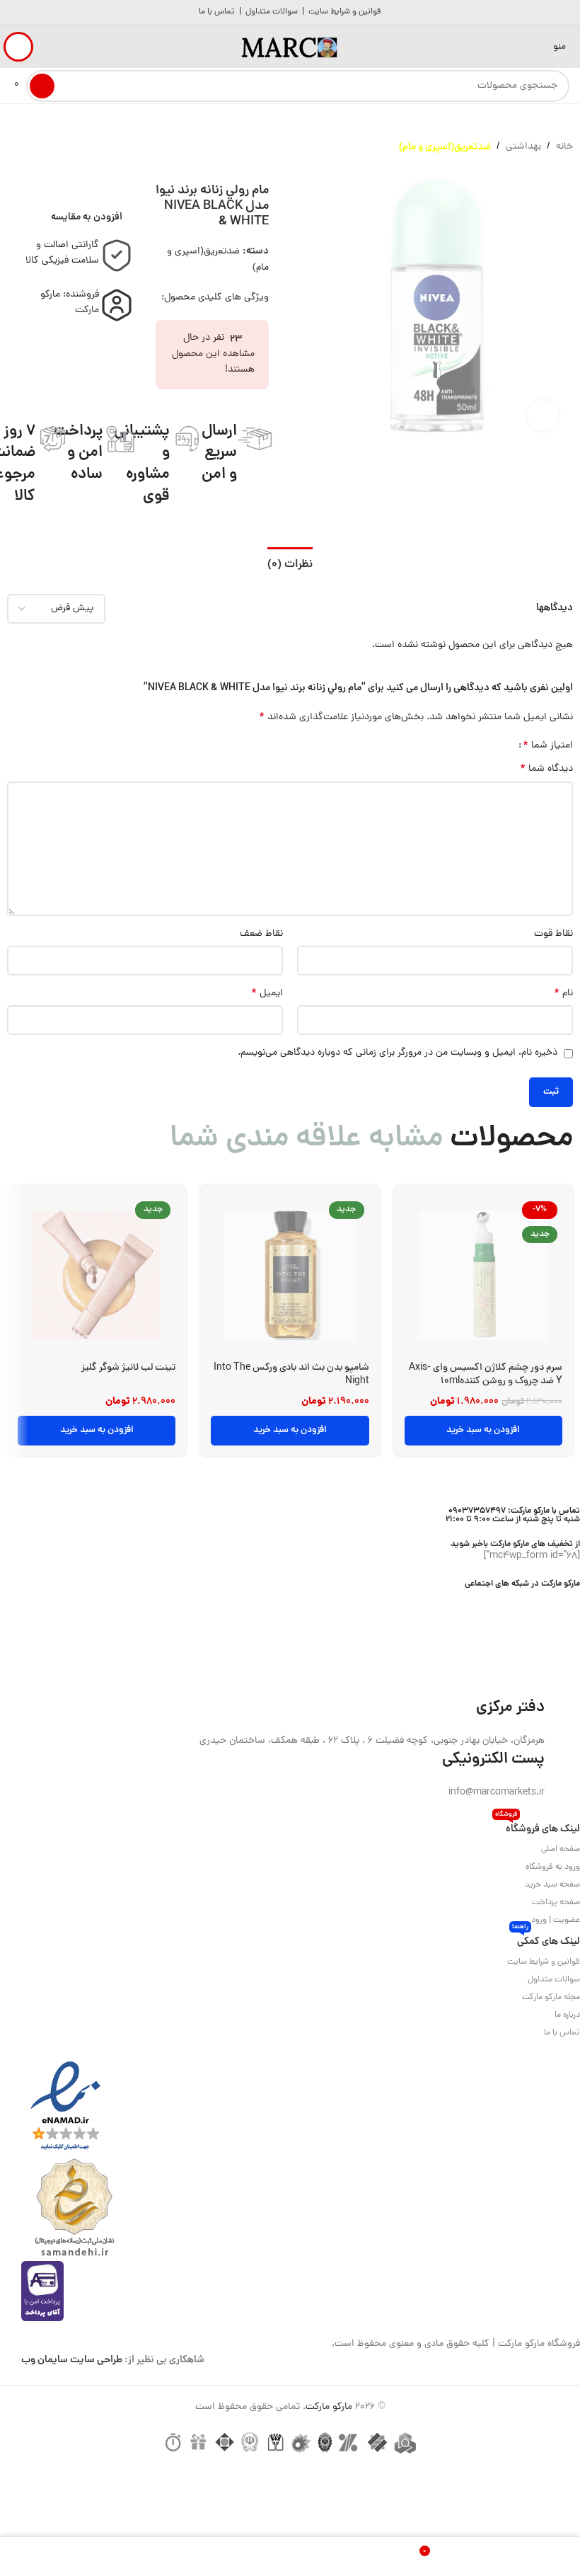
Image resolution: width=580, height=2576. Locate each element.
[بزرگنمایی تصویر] (543, 416)
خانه (564, 147)
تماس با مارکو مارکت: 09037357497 (514, 1511)
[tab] (290, 563)
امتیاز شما (548, 745)
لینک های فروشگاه (538, 1827)
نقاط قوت (553, 934)
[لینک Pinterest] (499, 1599)
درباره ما (567, 2015)
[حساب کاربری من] (18, 47)
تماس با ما (217, 12)
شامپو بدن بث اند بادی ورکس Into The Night (291, 1375)
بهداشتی (523, 147)
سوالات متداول (272, 12)
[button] (483, 1431)
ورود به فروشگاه (553, 1867)
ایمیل (267, 994)
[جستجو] (42, 86)
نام (563, 994)
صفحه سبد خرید (552, 1885)
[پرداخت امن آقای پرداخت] (46, 2292)
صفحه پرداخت (556, 1903)
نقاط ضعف (261, 934)
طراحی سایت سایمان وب (72, 2360)
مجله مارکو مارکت (551, 1998)
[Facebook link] (571, 1599)
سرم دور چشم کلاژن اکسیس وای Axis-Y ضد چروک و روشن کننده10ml (486, 1375)
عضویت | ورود (556, 1920)
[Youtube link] (517, 1599)
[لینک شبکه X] (553, 1599)
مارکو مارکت (329, 2407)
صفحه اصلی (561, 1850)
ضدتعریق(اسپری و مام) (445, 147)
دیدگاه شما (546, 769)
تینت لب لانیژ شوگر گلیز (128, 1368)
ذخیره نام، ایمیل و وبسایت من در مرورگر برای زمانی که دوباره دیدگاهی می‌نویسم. (398, 1053)
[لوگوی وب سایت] (290, 48)
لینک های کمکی (546, 1940)
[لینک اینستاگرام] (535, 1599)
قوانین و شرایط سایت (345, 12)
